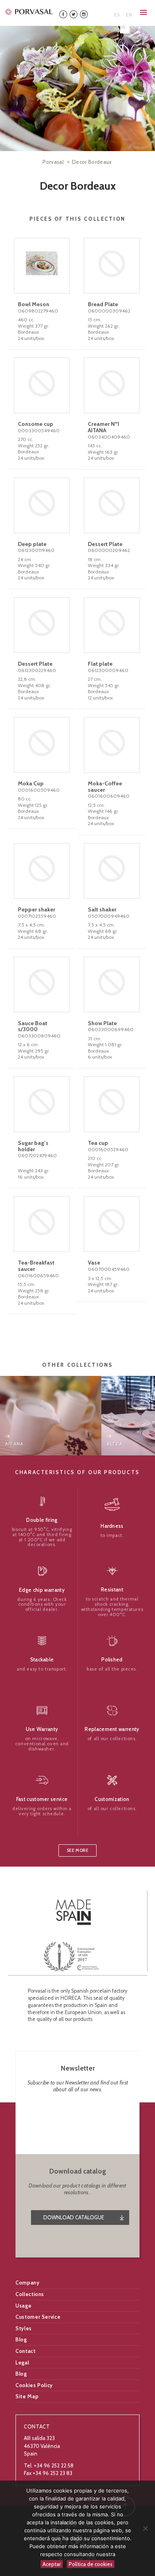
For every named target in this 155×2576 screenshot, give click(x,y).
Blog (21, 2339)
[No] (145, 2528)
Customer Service (38, 2317)
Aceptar (52, 2564)
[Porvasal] (29, 12)
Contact (26, 2351)
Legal (22, 2362)
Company (28, 2283)
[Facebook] (63, 14)
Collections (30, 2294)
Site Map (27, 2396)
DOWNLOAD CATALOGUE (74, 2217)
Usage (23, 2306)
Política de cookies (91, 2564)
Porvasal (53, 162)
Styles (24, 2328)
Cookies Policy (34, 2385)
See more (77, 1850)
